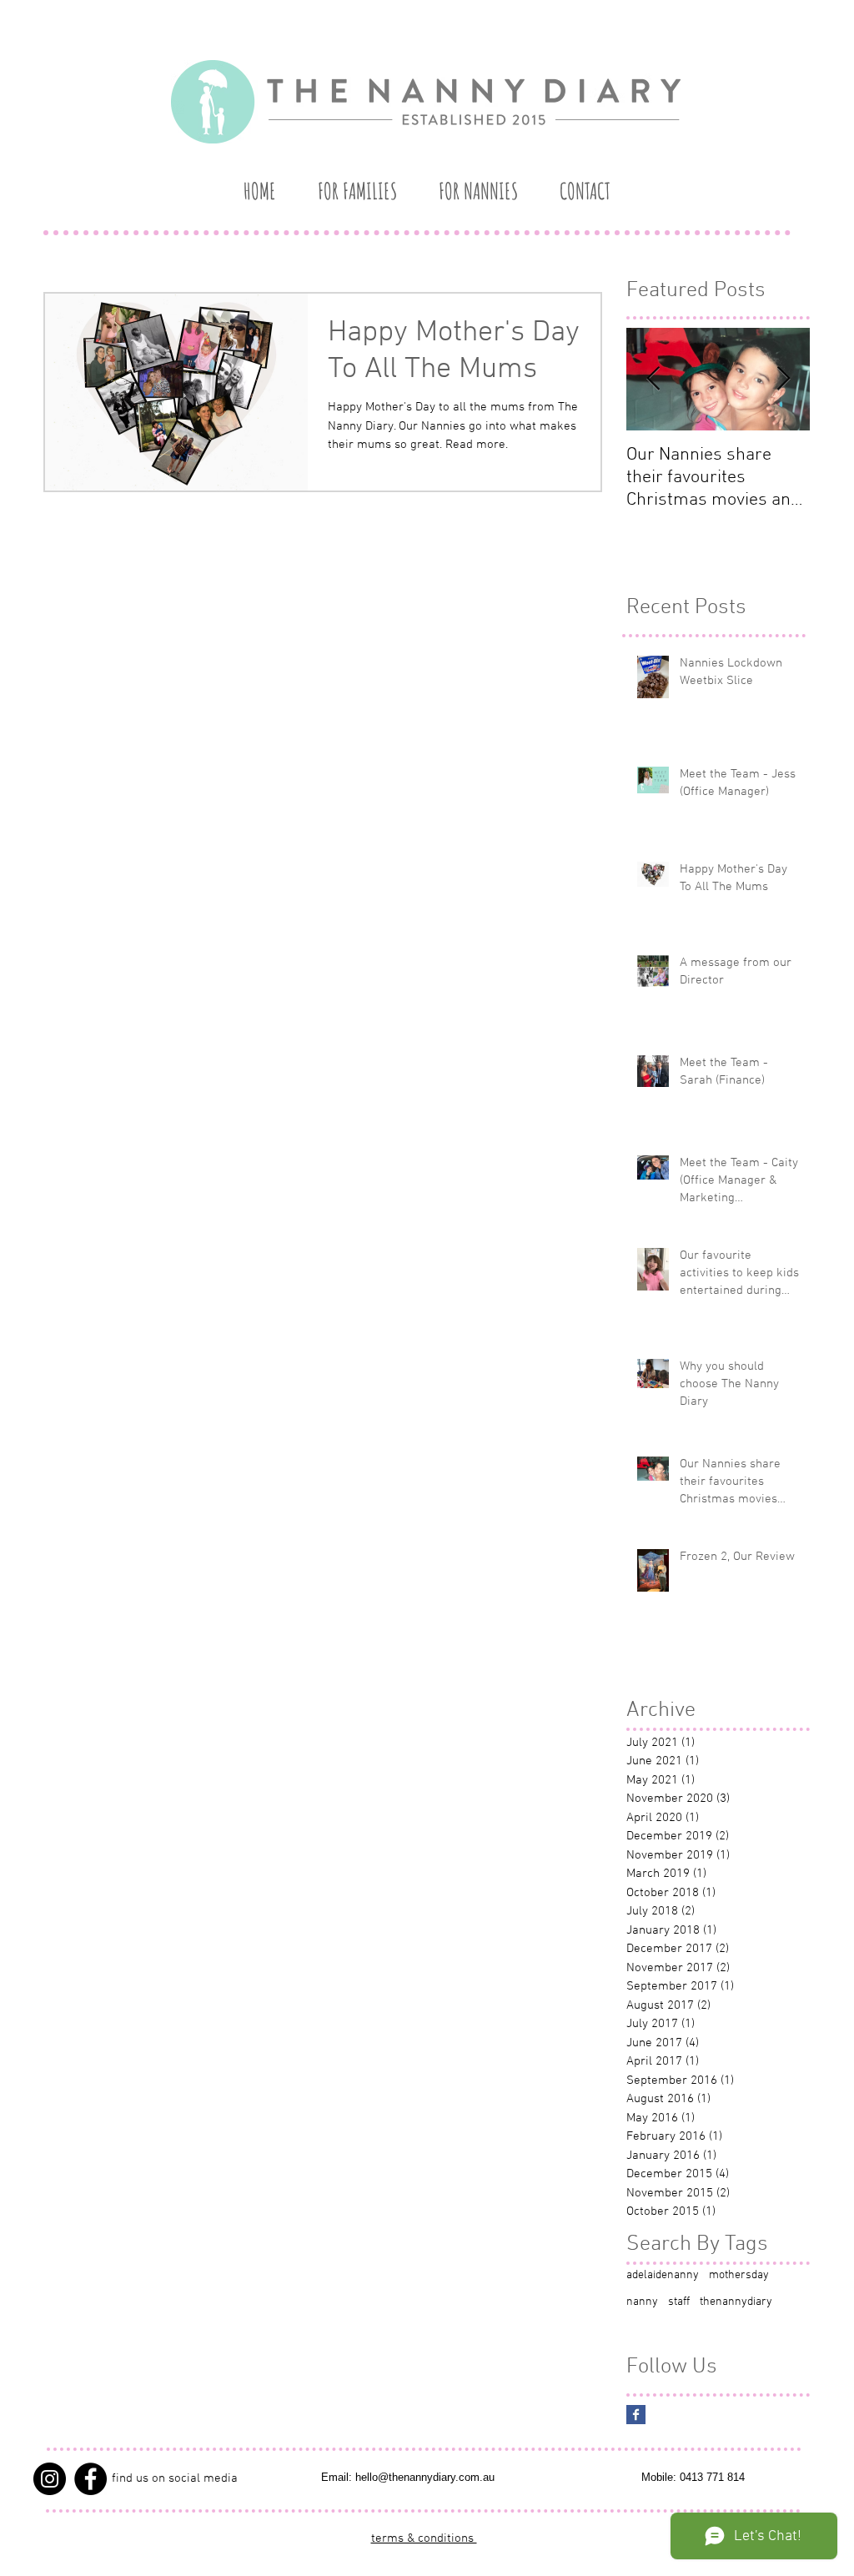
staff (679, 2302)
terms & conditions (424, 2538)
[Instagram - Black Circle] (50, 2479)
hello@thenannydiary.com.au (425, 2477)
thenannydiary (736, 2302)
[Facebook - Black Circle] (90, 2479)
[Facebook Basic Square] (636, 2415)
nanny (642, 2302)
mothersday (739, 2275)
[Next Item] (783, 380)
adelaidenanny (663, 2275)
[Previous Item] (653, 380)
